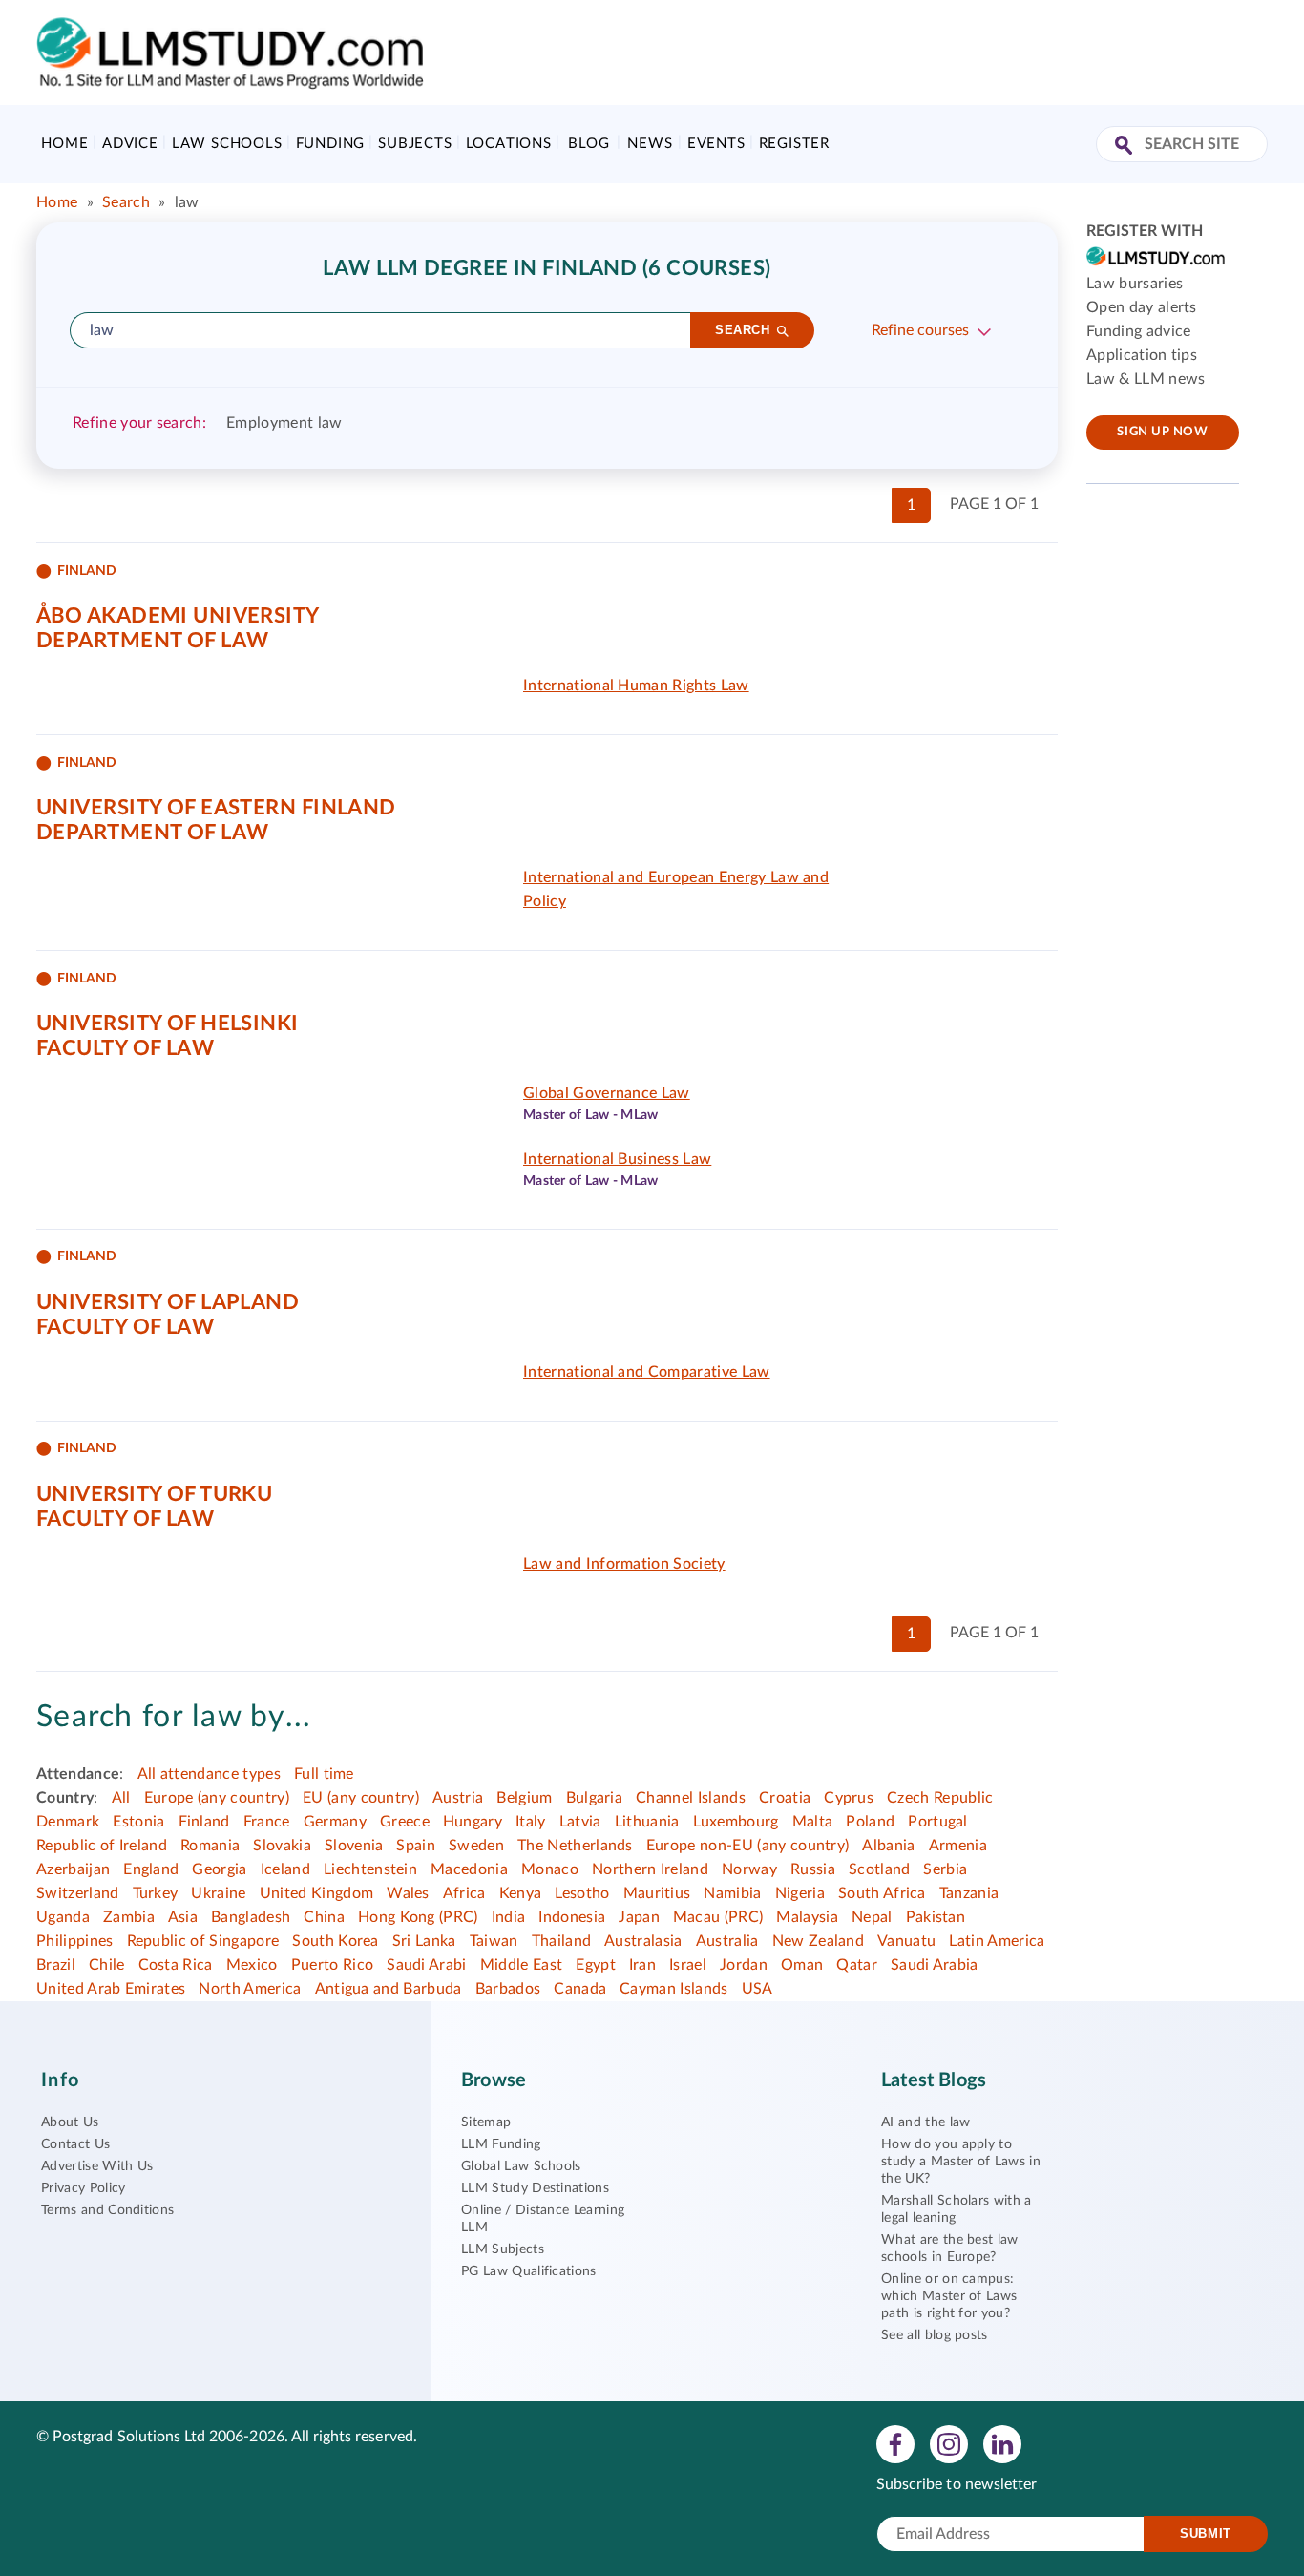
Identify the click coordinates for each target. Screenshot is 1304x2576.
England (151, 1869)
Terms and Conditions (107, 2210)
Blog (589, 144)
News (650, 144)
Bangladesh (251, 1917)
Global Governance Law (607, 1093)
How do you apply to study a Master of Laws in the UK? (961, 2162)
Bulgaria (595, 1798)
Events (716, 144)
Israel (688, 1965)
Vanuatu (906, 1941)
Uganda (63, 1917)
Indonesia (572, 1917)
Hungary (473, 1822)
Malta (813, 1822)
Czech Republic (940, 1798)
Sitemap (486, 2122)
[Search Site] (1126, 147)
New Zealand (819, 1941)
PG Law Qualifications (529, 2271)
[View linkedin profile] (1002, 2443)
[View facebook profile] (895, 2443)
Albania (888, 1846)
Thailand (562, 1941)
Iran (642, 1965)
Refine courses (920, 330)
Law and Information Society (624, 1564)
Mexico (252, 1965)
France (267, 1822)
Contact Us (75, 2144)
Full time (324, 1774)
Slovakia (282, 1846)
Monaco (550, 1869)
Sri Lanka (424, 1941)
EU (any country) (361, 1798)
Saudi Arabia (935, 1965)
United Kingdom (316, 1893)
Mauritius (657, 1893)
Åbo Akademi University (178, 616)
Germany (335, 1822)
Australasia (643, 1941)
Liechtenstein (370, 1869)
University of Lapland (168, 1302)
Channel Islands (691, 1798)
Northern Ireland (650, 1869)
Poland (870, 1822)
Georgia (219, 1869)
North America (250, 1989)
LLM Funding (501, 2144)
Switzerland (78, 1893)
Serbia (945, 1869)
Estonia (138, 1822)
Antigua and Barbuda (389, 1989)
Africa (464, 1893)
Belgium (524, 1798)
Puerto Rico (333, 1965)
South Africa (882, 1893)
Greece (405, 1822)
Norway (749, 1869)
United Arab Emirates (111, 1989)
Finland (204, 1822)
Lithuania (647, 1822)
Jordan (744, 1965)
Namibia (732, 1893)
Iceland (285, 1869)
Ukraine (218, 1893)
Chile (107, 1965)
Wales (408, 1893)
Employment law (284, 423)
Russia (813, 1869)
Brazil (56, 1965)
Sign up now (1162, 432)
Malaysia (807, 1917)
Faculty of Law (125, 1048)
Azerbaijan (73, 1869)
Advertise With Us (97, 2166)
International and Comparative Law (647, 1372)
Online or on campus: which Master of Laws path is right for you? (949, 2296)
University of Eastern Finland (216, 808)
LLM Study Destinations (535, 2188)
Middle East (522, 1965)
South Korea (336, 1941)
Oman (802, 1965)
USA (757, 1989)
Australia (727, 1941)
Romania (210, 1846)
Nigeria (800, 1893)
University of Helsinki (168, 1024)
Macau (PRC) (718, 1917)
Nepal (872, 1917)
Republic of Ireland (102, 1846)
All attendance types (209, 1774)
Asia (183, 1917)
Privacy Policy (83, 2188)
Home (64, 144)
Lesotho (582, 1893)
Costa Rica (176, 1965)
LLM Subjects (503, 2249)
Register (794, 144)
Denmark (68, 1822)
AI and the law (925, 2122)
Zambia (129, 1917)
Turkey (156, 1893)
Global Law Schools (521, 2166)
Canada (580, 1989)
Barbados (508, 1989)
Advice (130, 144)
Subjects (415, 144)
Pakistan (936, 1917)
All (121, 1798)
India (509, 1917)
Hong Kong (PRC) (418, 1917)
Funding (331, 144)
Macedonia (469, 1869)
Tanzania (969, 1893)
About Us (70, 2122)
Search (126, 202)
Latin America (997, 1941)
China (324, 1917)
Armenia (958, 1846)
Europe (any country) (217, 1798)
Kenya (521, 1893)
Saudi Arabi (427, 1965)
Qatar (857, 1965)
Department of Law (152, 641)
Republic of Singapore (203, 1941)
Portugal (938, 1822)
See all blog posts (935, 2335)
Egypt (596, 1965)
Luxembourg (736, 1822)
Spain (416, 1846)
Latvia (580, 1822)
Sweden (476, 1846)
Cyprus (849, 1798)
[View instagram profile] (949, 2443)
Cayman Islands (673, 1989)
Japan (639, 1917)
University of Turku (154, 1494)
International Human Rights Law (636, 686)
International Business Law (617, 1159)
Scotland (880, 1869)
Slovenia (354, 1846)
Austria (458, 1798)
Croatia (785, 1798)
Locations (509, 144)
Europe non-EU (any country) (748, 1846)
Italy (531, 1822)
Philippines (75, 1941)
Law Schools (227, 144)
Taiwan (494, 1941)
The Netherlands (575, 1846)
